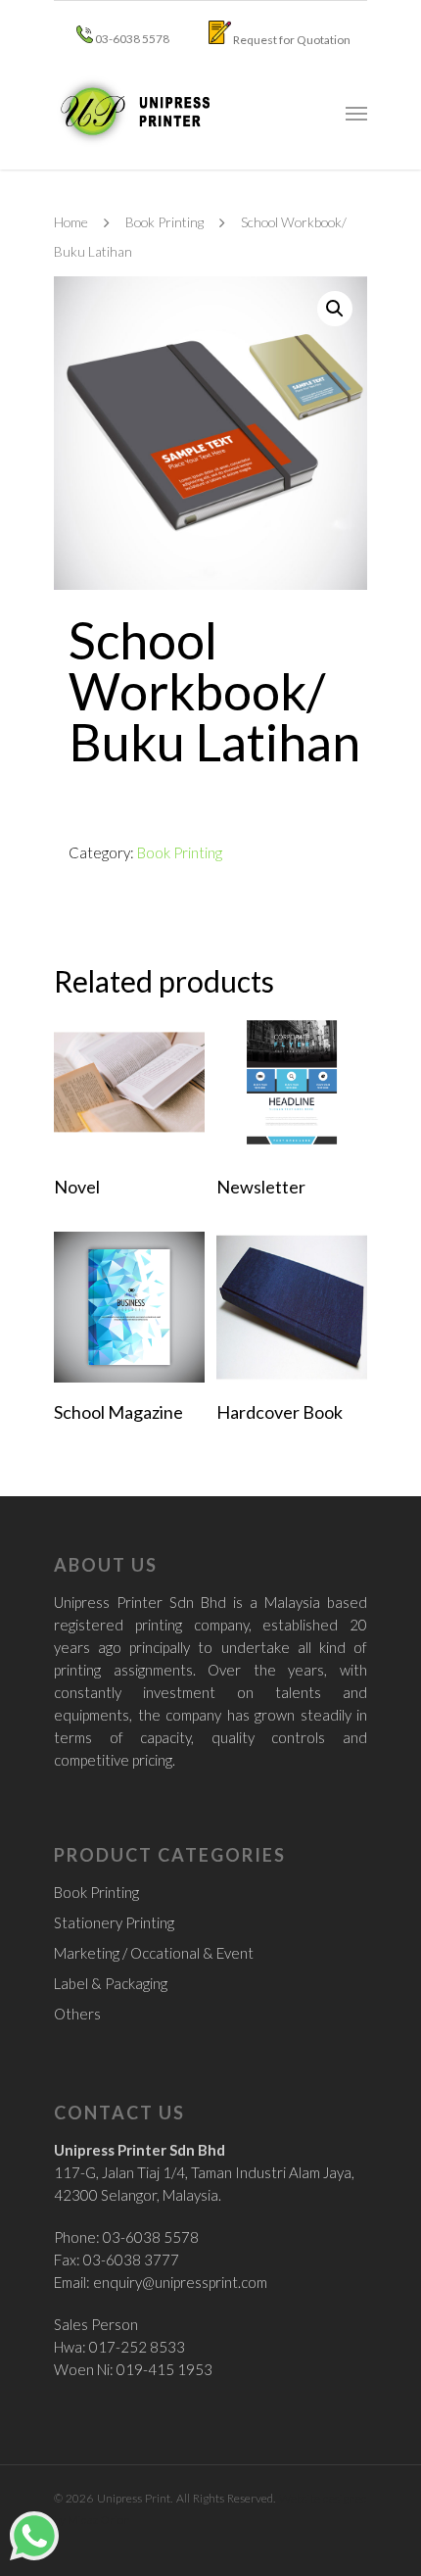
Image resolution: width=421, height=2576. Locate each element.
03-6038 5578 (131, 39)
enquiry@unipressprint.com (180, 2282)
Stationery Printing (114, 1922)
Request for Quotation (291, 40)
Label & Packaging (111, 1983)
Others (77, 2014)
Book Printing (164, 222)
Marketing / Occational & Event (154, 1953)
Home (71, 222)
